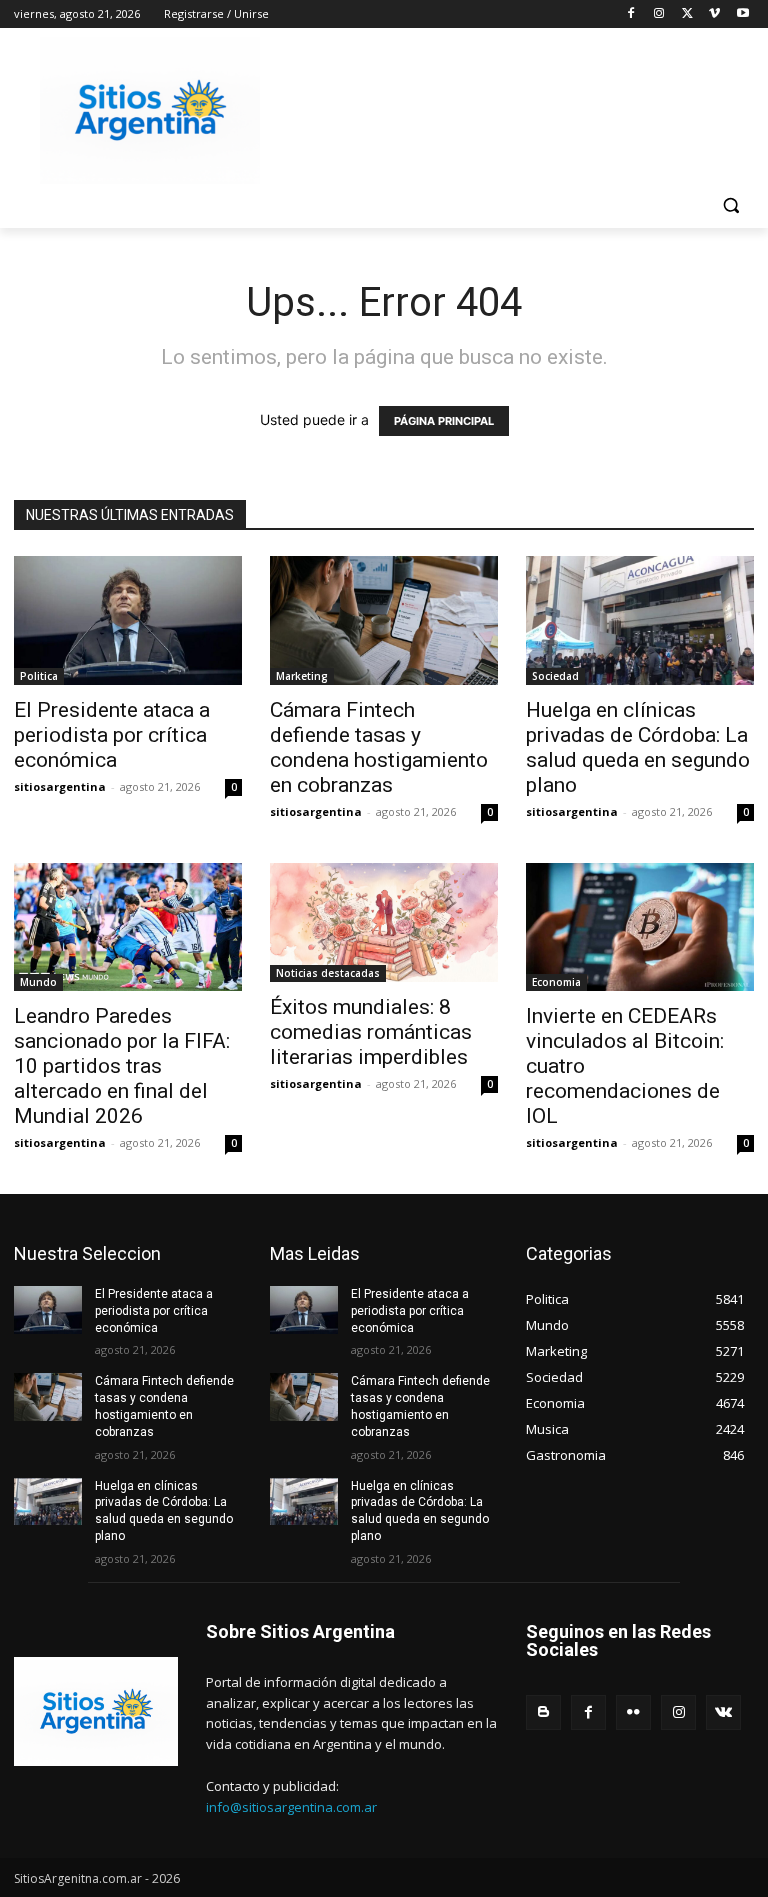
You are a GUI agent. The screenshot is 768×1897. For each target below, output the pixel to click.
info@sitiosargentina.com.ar (291, 1807)
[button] (730, 205)
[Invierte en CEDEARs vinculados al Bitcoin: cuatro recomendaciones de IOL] (640, 927)
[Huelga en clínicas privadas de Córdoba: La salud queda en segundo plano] (640, 620)
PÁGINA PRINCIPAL (444, 421)
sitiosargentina (60, 786)
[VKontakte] (723, 1712)
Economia (556, 982)
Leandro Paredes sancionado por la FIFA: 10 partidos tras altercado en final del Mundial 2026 (122, 1066)
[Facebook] (631, 14)
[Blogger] (543, 1712)
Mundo (38, 982)
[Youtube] (742, 14)
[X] (687, 14)
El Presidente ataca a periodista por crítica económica (112, 735)
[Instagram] (659, 14)
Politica (39, 676)
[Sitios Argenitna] (96, 1711)
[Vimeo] (714, 14)
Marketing (302, 676)
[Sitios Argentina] (150, 110)
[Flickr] (633, 1712)
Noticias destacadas (328, 973)
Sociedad (555, 676)
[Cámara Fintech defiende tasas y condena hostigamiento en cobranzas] (384, 620)
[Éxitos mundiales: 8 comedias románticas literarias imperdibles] (384, 923)
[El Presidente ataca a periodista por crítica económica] (128, 620)
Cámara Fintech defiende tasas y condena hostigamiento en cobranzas (379, 747)
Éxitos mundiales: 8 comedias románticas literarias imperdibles (371, 1032)
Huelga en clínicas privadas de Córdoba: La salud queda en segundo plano (638, 747)
